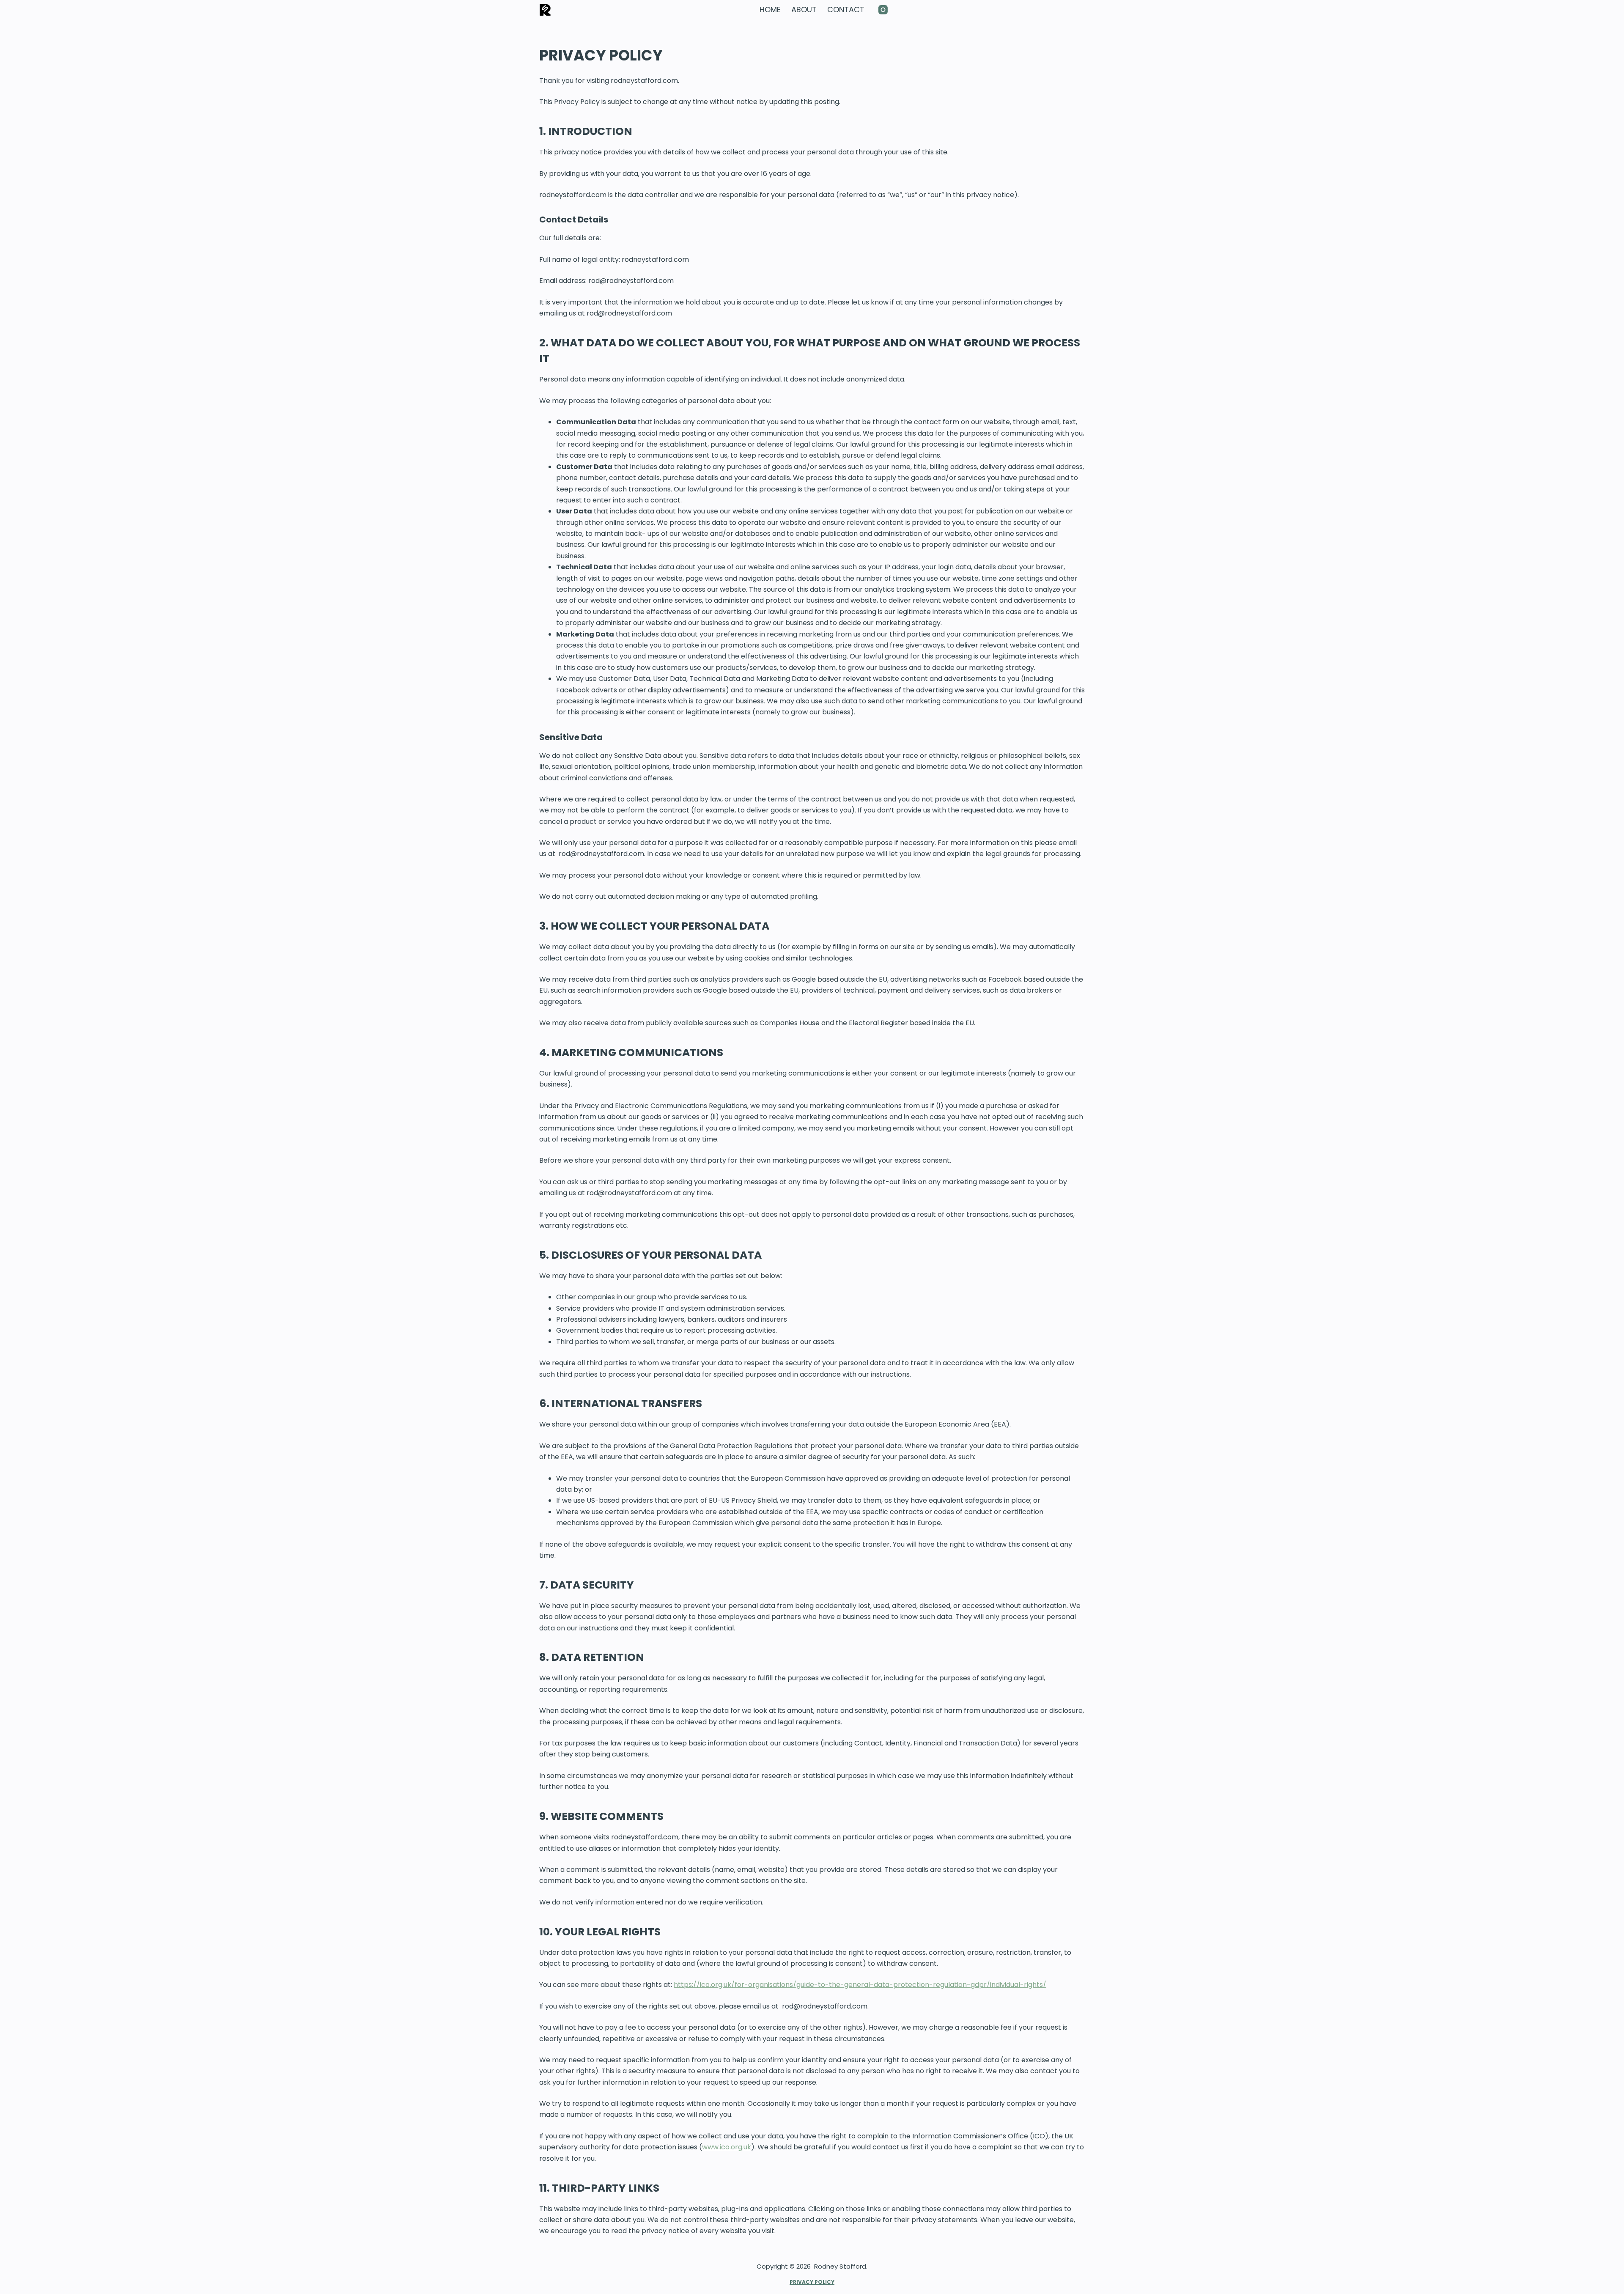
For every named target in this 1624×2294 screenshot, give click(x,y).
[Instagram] (883, 10)
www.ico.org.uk (727, 2147)
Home (770, 10)
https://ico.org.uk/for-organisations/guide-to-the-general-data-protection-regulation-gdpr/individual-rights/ (860, 1985)
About (804, 10)
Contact (846, 10)
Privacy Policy (812, 2282)
